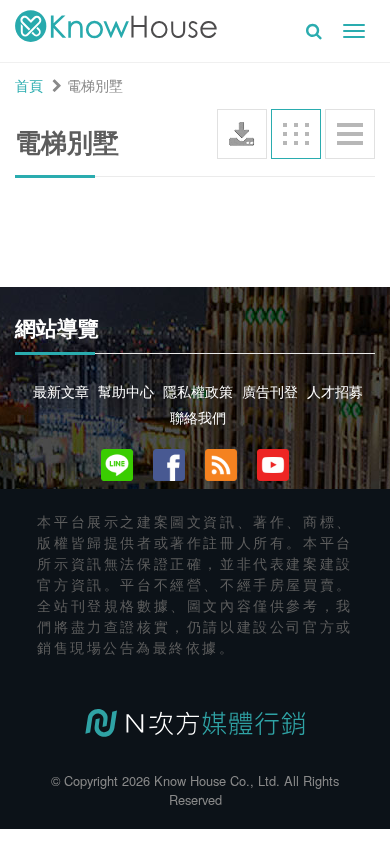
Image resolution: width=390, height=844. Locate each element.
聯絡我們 (198, 417)
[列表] (350, 134)
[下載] (242, 134)
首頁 (29, 85)
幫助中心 (126, 391)
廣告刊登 (270, 391)
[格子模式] (296, 134)
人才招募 (335, 391)
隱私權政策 (198, 391)
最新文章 (61, 391)
